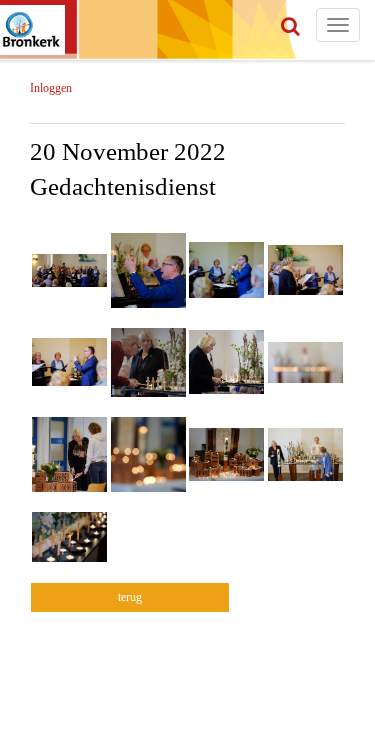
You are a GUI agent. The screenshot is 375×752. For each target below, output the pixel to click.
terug (130, 597)
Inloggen (51, 88)
